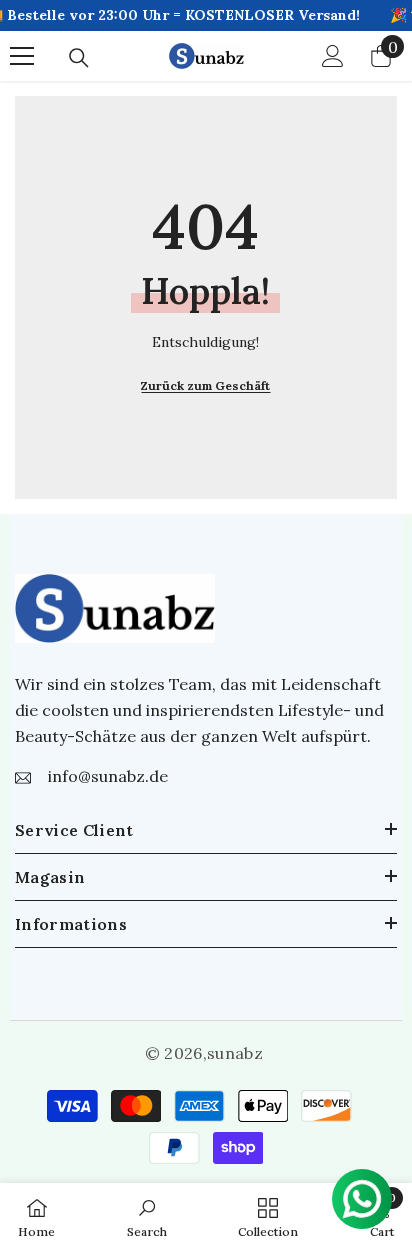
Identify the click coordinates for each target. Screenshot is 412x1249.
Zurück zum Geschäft (205, 385)
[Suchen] (79, 58)
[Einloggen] (333, 56)
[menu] (22, 56)
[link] (147, 1216)
